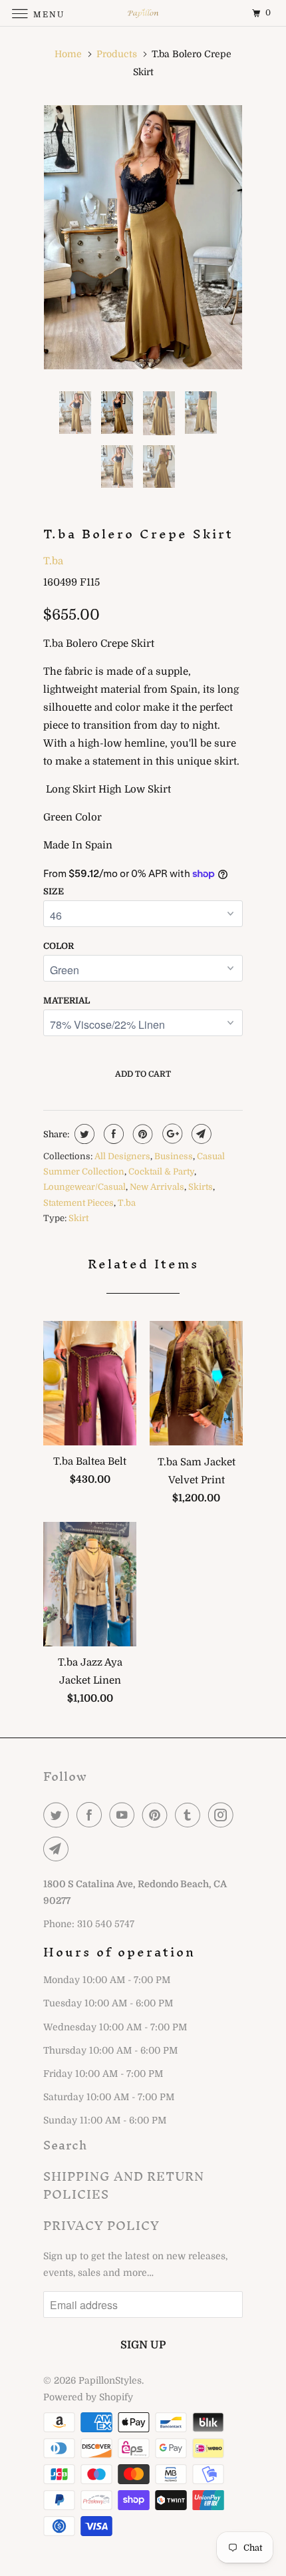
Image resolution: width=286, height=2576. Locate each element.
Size (54, 891)
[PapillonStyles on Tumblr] (190, 1815)
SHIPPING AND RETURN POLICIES (124, 2185)
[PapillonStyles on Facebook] (92, 1815)
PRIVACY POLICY (101, 2226)
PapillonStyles (110, 2380)
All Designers (122, 1156)
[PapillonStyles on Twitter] (59, 1815)
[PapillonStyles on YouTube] (124, 1815)
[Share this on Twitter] (83, 1134)
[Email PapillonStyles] (59, 1849)
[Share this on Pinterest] (141, 1134)
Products (117, 54)
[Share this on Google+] (171, 1134)
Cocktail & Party (161, 1172)
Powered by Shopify (88, 2397)
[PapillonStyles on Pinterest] (158, 1815)
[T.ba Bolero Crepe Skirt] (143, 237)
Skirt (78, 1218)
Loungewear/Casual (84, 1187)
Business (174, 1156)
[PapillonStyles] (143, 13)
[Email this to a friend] (200, 1134)
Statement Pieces (78, 1203)
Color (59, 946)
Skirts (201, 1187)
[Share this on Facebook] (112, 1134)
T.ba (53, 561)
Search (65, 2145)
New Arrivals (157, 1187)
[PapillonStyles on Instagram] (223, 1815)
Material (67, 1001)
